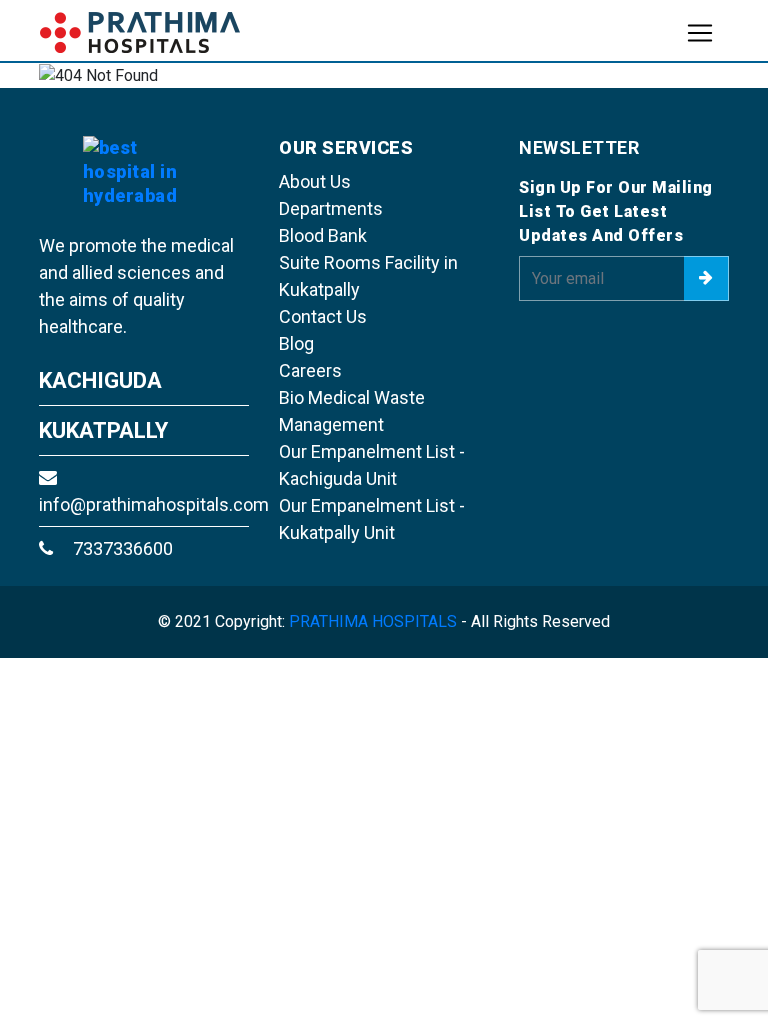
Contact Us (323, 316)
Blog (296, 343)
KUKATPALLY (103, 430)
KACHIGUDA (100, 380)
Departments (331, 208)
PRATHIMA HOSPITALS (373, 621)
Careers (310, 370)
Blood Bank (323, 235)
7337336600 (121, 548)
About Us (315, 181)
